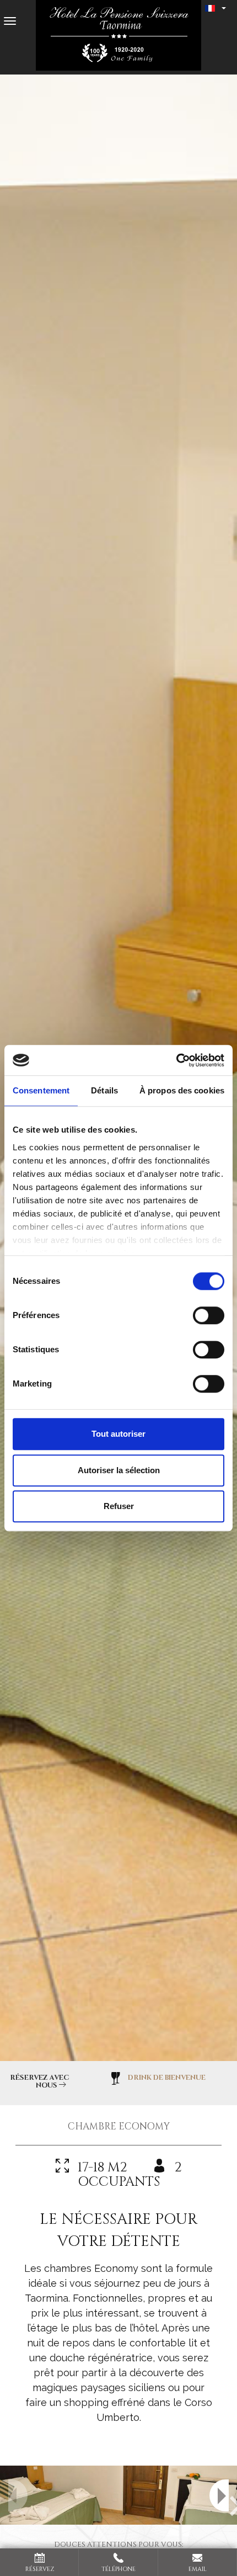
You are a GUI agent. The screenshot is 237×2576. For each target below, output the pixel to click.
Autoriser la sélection (119, 1470)
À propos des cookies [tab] (182, 1090)
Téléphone (118, 2569)
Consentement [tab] (41, 1090)
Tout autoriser (118, 1434)
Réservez (40, 2569)
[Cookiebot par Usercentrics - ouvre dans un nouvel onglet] (176, 1060)
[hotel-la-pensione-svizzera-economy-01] (118, 2495)
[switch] (209, 1315)
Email (198, 2569)
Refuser (119, 1506)
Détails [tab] (104, 1090)
